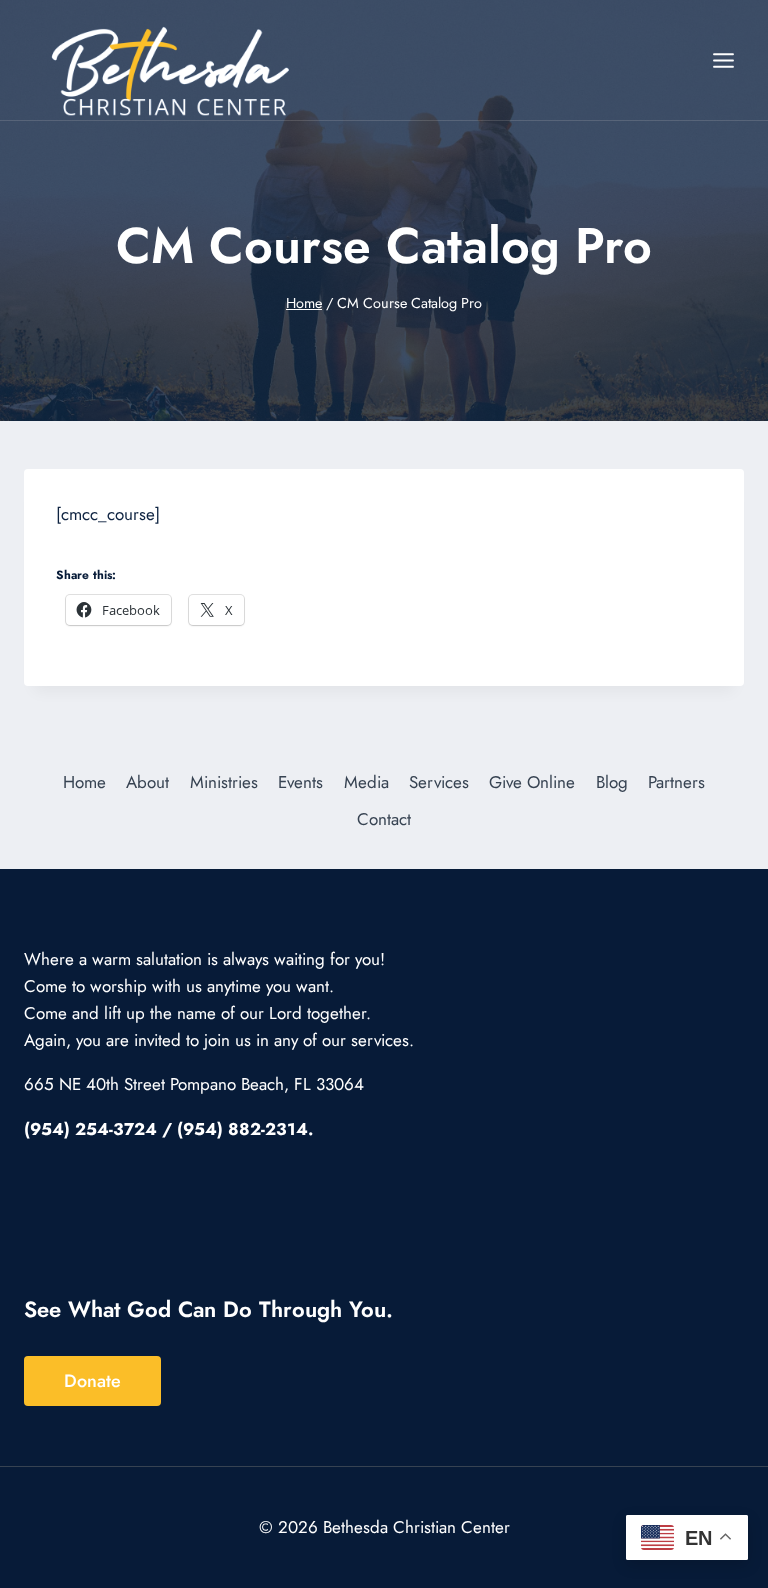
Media (366, 782)
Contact (384, 819)
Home (84, 782)
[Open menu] (723, 60)
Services (439, 782)
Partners (676, 782)
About (147, 782)
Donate (92, 1381)
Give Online (532, 782)
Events (300, 782)
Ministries (224, 782)
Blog (612, 782)
